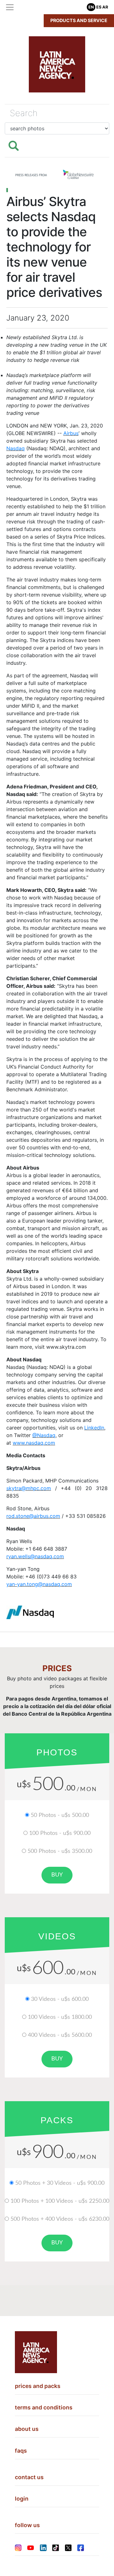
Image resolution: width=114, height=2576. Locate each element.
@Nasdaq (44, 1435)
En (91, 7)
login (22, 2499)
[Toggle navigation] (10, 7)
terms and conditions (44, 2407)
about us (27, 2429)
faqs (21, 2451)
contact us (29, 2477)
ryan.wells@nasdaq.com (35, 1556)
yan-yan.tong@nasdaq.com (39, 1584)
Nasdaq (16, 448)
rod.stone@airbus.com (33, 1516)
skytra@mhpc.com (29, 1488)
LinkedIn (94, 1428)
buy (57, 1875)
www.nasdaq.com (34, 1443)
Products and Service (79, 20)
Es (99, 7)
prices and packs (38, 2386)
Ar (105, 7)
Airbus (71, 433)
